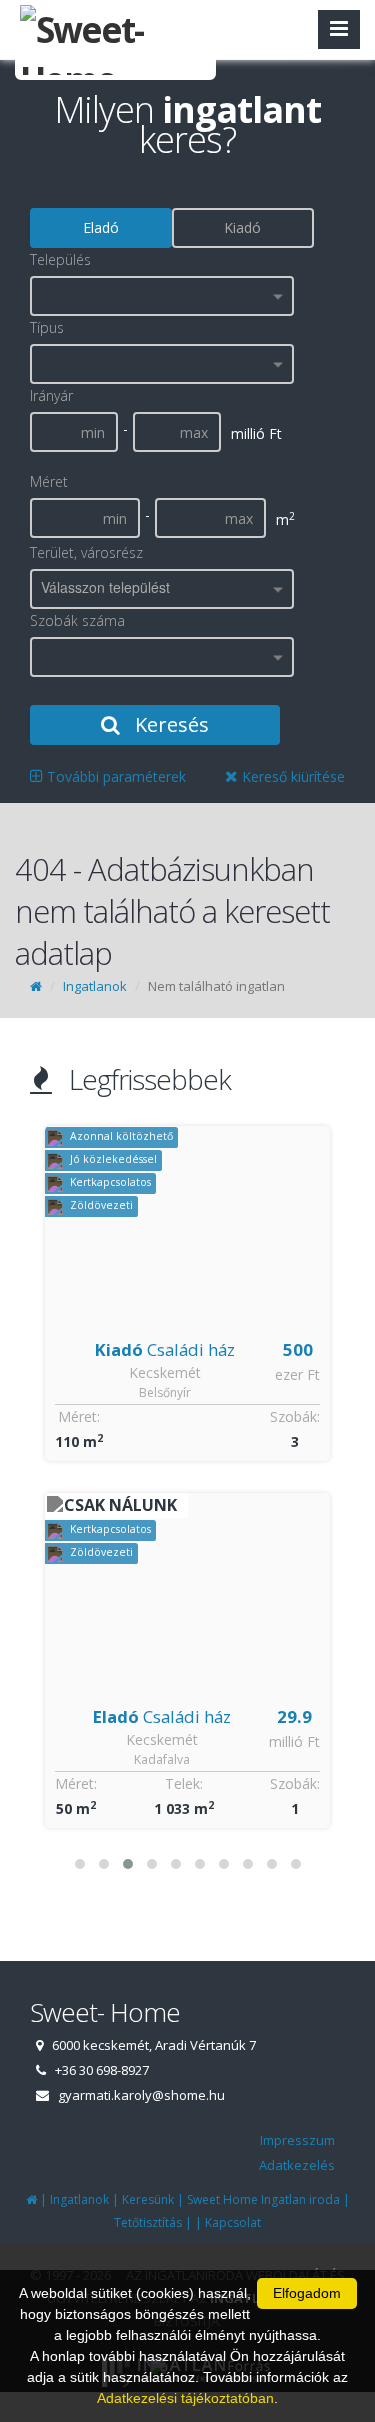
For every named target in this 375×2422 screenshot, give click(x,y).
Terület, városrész (86, 552)
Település (60, 259)
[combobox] (162, 296)
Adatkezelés (297, 2165)
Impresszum (297, 2140)
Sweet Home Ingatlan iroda (263, 2199)
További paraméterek (114, 776)
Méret (49, 481)
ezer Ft (297, 1374)
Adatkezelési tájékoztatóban (185, 2398)
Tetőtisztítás (148, 2222)
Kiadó (242, 227)
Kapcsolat (233, 2222)
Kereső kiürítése (291, 776)
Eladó (101, 227)
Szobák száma (77, 620)
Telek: (184, 1783)
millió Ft (294, 1741)
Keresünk (148, 2199)
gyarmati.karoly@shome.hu (141, 2095)
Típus (47, 327)
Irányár (51, 395)
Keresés (169, 724)
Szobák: (295, 1416)
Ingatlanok (95, 986)
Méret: (79, 1416)
